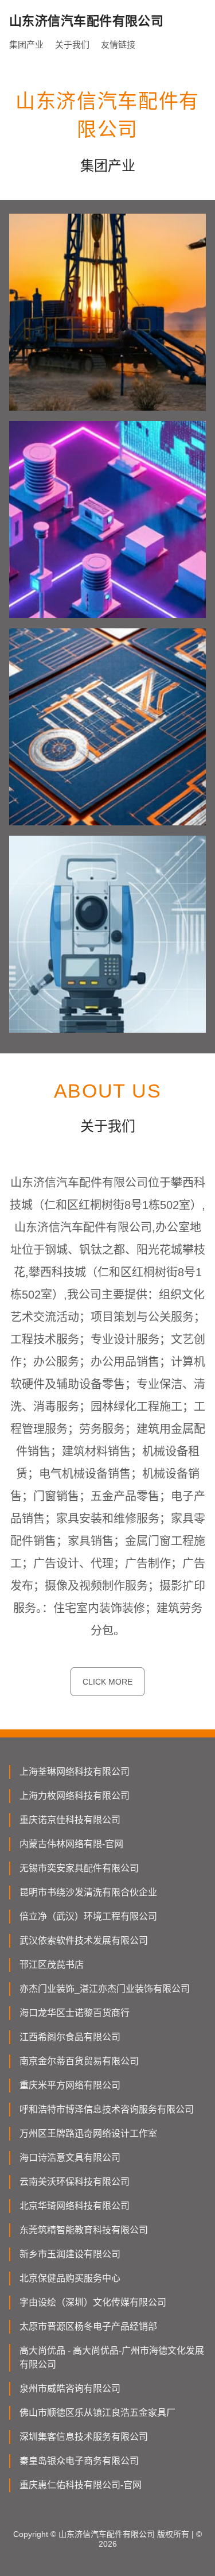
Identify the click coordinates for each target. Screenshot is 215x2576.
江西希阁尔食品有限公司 (70, 2037)
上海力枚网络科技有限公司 (75, 1796)
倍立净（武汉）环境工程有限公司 (88, 1916)
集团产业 (26, 45)
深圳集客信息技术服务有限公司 (84, 2437)
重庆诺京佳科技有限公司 (70, 1820)
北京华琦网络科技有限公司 (75, 2206)
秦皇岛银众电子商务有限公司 (79, 2461)
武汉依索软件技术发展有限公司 (84, 1940)
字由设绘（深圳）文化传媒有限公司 (93, 2302)
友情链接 (118, 45)
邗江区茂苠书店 (52, 1965)
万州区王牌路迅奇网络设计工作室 (88, 2133)
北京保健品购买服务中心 (70, 2278)
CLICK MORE (107, 1682)
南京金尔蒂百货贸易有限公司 (79, 2061)
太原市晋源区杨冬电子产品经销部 (88, 2326)
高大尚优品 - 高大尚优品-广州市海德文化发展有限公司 (112, 2357)
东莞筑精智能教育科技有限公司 (84, 2230)
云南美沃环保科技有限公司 (75, 2182)
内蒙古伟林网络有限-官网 (71, 1844)
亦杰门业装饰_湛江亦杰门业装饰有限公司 (105, 1989)
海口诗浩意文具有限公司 (70, 2158)
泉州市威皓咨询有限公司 (70, 2388)
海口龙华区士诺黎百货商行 (75, 2013)
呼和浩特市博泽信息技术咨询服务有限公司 (107, 2109)
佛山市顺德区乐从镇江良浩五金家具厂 (97, 2413)
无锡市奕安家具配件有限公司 (79, 1868)
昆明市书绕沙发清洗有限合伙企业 (88, 1892)
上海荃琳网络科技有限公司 (75, 1772)
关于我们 (72, 45)
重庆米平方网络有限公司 (70, 2085)
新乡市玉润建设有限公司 (70, 2254)
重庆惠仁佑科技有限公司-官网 (81, 2485)
